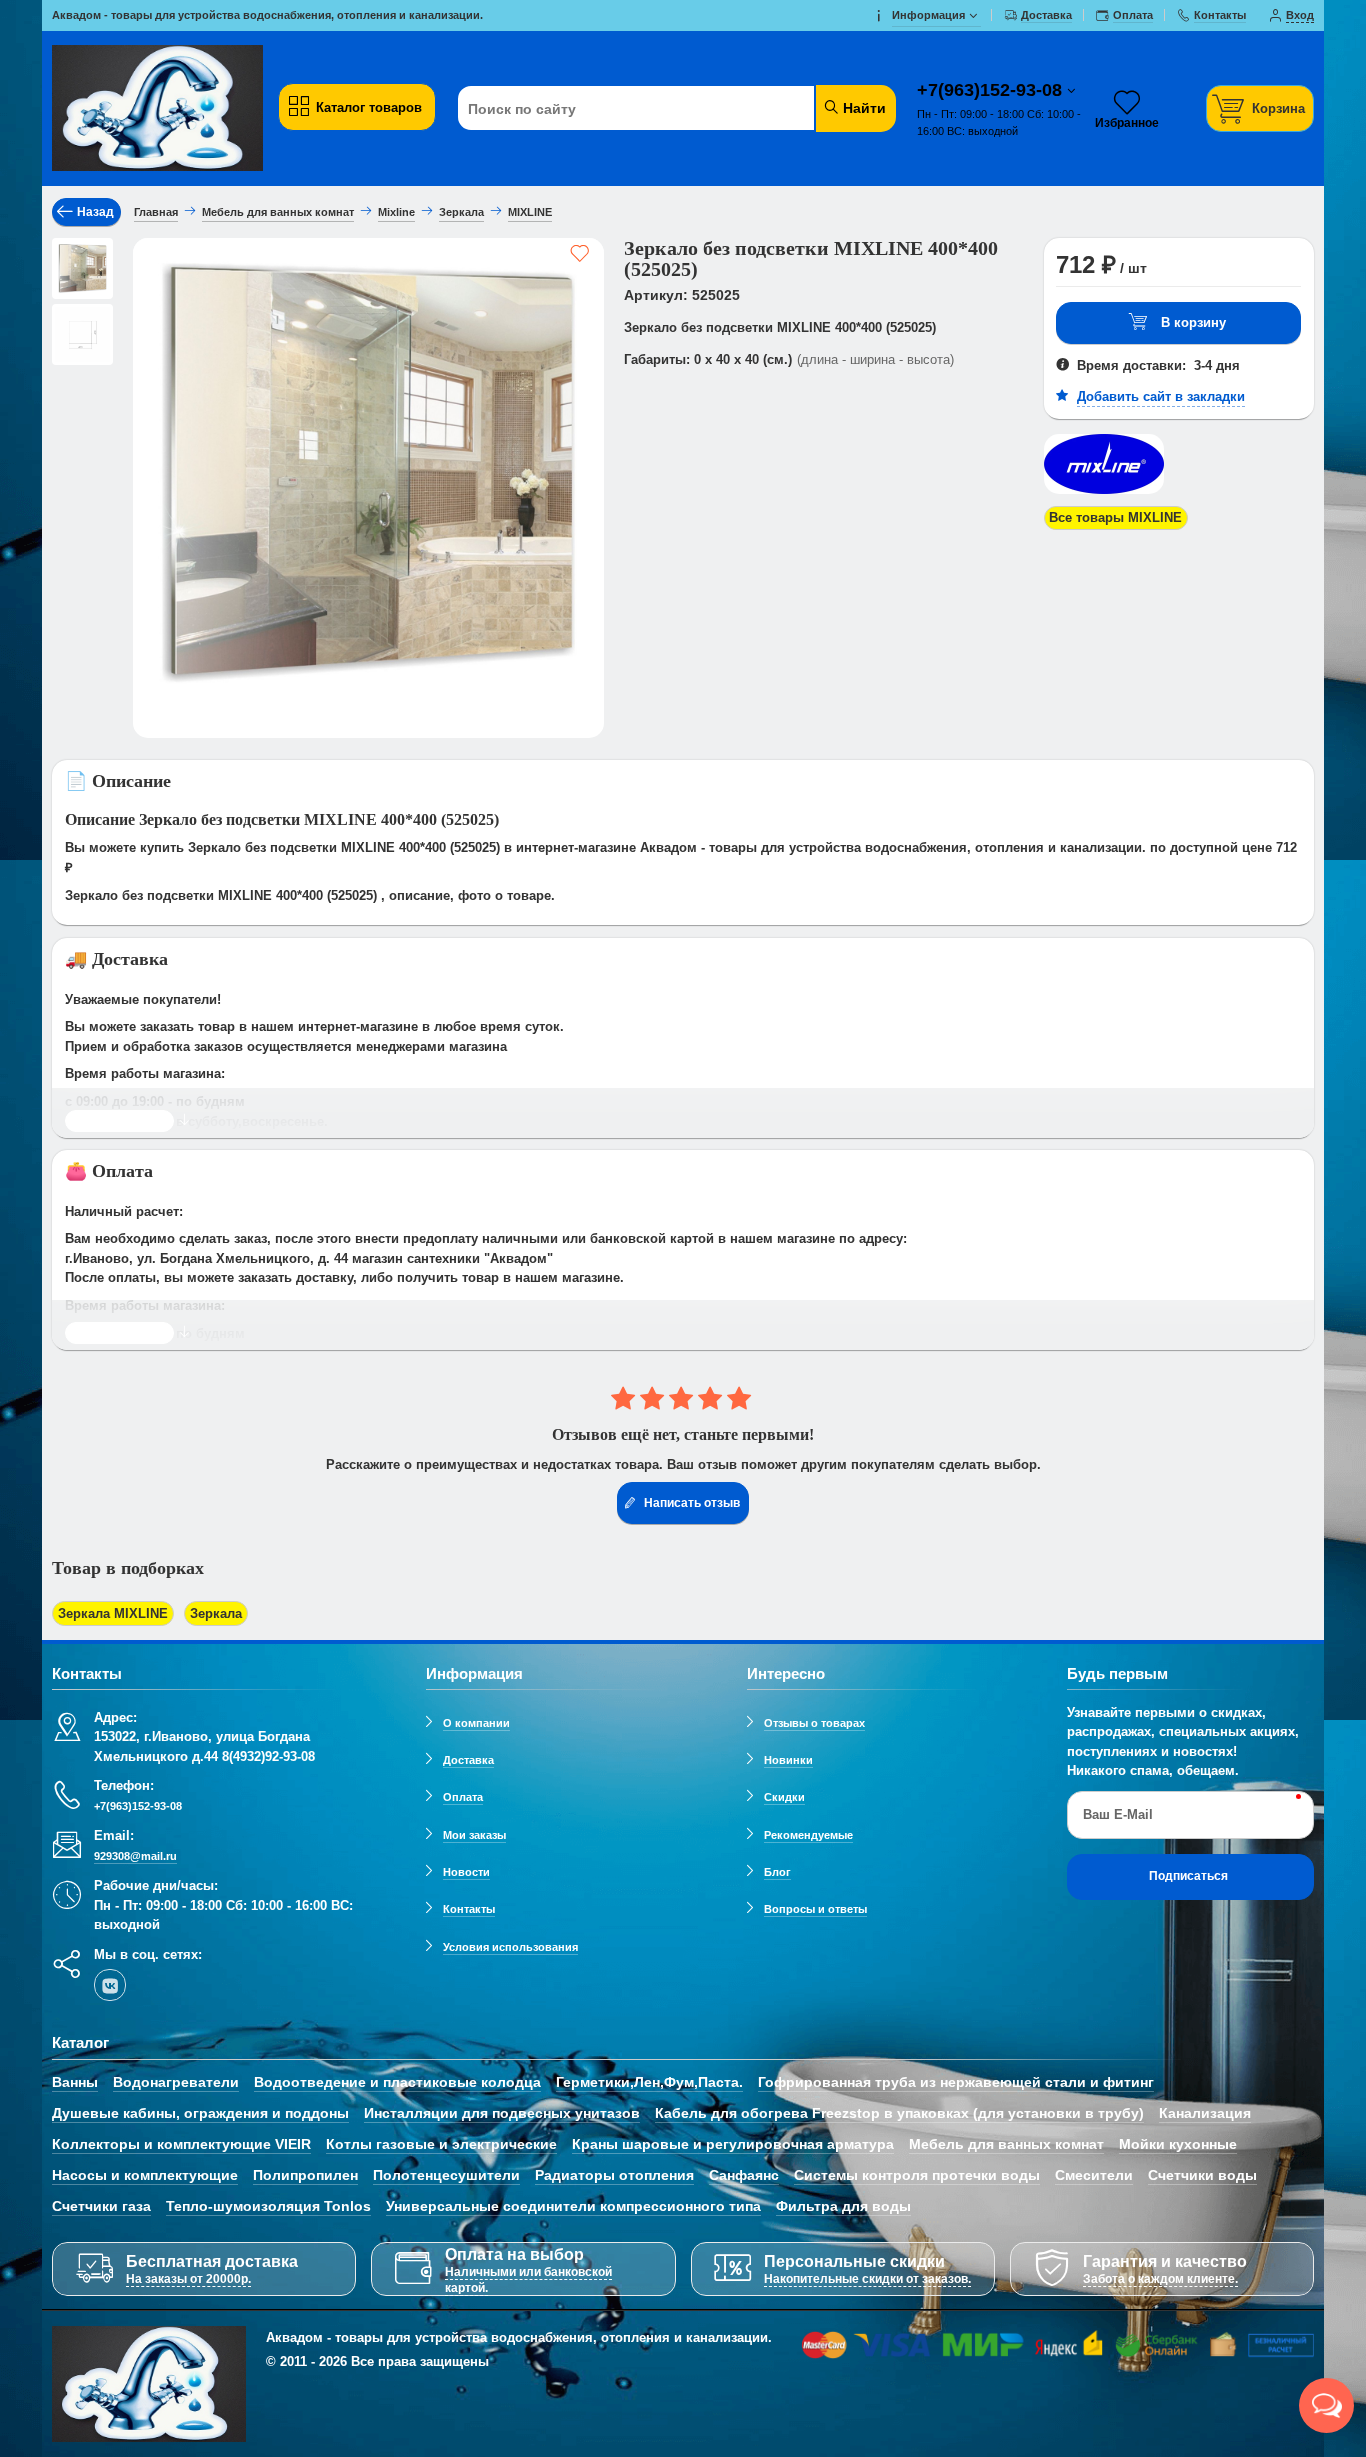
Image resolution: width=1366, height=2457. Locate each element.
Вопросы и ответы (815, 1909)
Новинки (788, 1760)
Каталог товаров (369, 107)
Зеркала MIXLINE (113, 1613)
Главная (156, 212)
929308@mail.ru (135, 1856)
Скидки (784, 1797)
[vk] (110, 1985)
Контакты (469, 1909)
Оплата (463, 1797)
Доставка (468, 1760)
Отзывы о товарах (814, 1723)
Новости (466, 1872)
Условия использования (510, 1947)
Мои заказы (474, 1835)
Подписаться (1188, 1876)
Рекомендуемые (808, 1835)
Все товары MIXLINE (1115, 517)
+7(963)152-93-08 (992, 90)
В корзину (1193, 322)
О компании (476, 1723)
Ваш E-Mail (1118, 1814)
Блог (777, 1872)
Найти (862, 108)
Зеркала (216, 1613)
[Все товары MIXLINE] (1104, 495)
